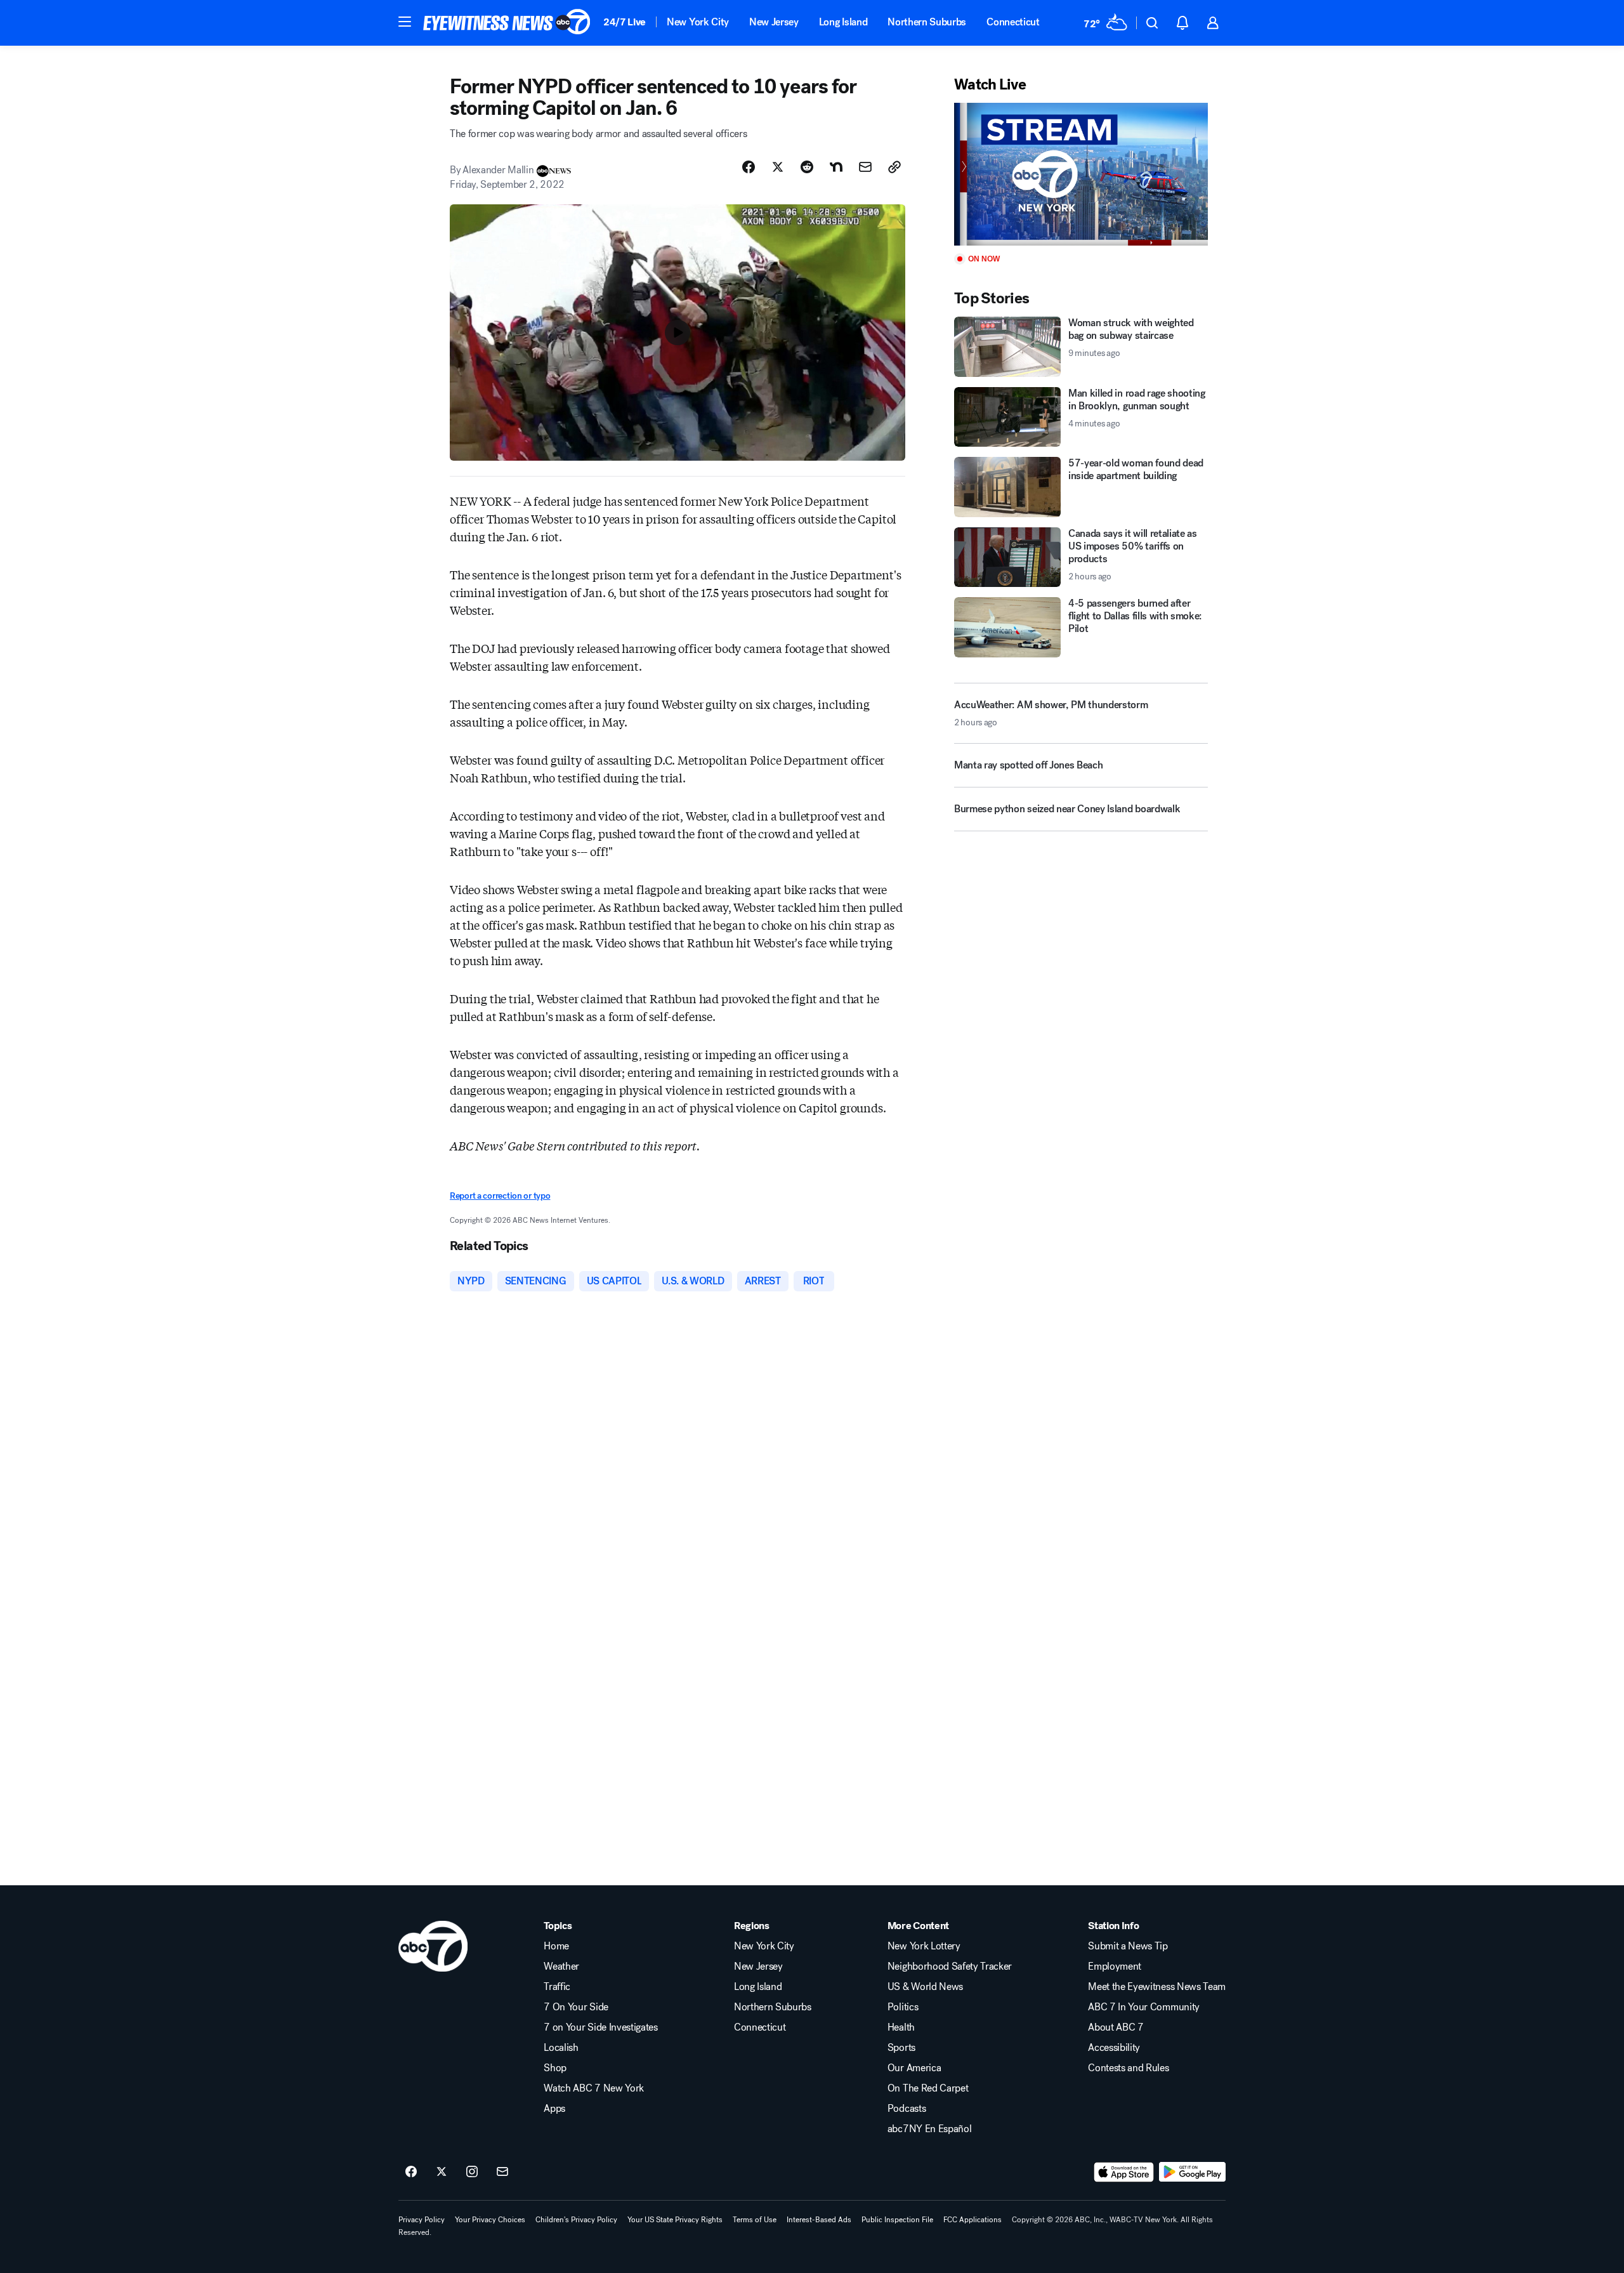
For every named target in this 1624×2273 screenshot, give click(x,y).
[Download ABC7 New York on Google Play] (1192, 2172)
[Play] (1081, 174)
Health (901, 2027)
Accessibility (1114, 2048)
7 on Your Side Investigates (600, 2027)
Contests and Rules (1128, 2068)
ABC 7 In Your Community (1144, 2007)
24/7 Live (625, 22)
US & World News (925, 1987)
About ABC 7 (1116, 2027)
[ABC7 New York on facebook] (411, 2172)
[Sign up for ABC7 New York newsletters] (502, 2172)
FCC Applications (972, 2220)
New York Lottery (924, 1946)
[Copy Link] (894, 167)
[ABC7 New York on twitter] (442, 2172)
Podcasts (907, 2109)
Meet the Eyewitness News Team (1157, 1987)
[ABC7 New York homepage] (507, 23)
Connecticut (1013, 22)
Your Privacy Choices (490, 2220)
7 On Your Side (576, 2007)
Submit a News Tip (1128, 1946)
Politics (903, 2007)
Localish (561, 2048)
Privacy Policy (422, 2220)
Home (556, 1946)
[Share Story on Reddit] (807, 167)
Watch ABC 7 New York (594, 2088)
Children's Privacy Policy (576, 2220)
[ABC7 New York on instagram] (472, 2172)
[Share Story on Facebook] (749, 167)
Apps (554, 2109)
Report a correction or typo (500, 1196)
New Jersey (774, 22)
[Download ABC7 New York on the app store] (1124, 2172)
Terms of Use (755, 2220)
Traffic (557, 1987)
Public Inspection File (897, 2220)
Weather (561, 1967)
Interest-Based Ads (819, 2220)
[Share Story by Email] (865, 167)
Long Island (843, 22)
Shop (555, 2068)
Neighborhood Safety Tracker (950, 1967)
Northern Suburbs (927, 22)
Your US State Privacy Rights (675, 2220)
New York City (698, 22)
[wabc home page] (433, 1946)
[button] (405, 22)
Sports (901, 2048)
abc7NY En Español (930, 2129)
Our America (914, 2068)
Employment (1115, 1967)
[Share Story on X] (778, 167)
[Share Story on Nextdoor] (836, 167)
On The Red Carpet (928, 2088)
